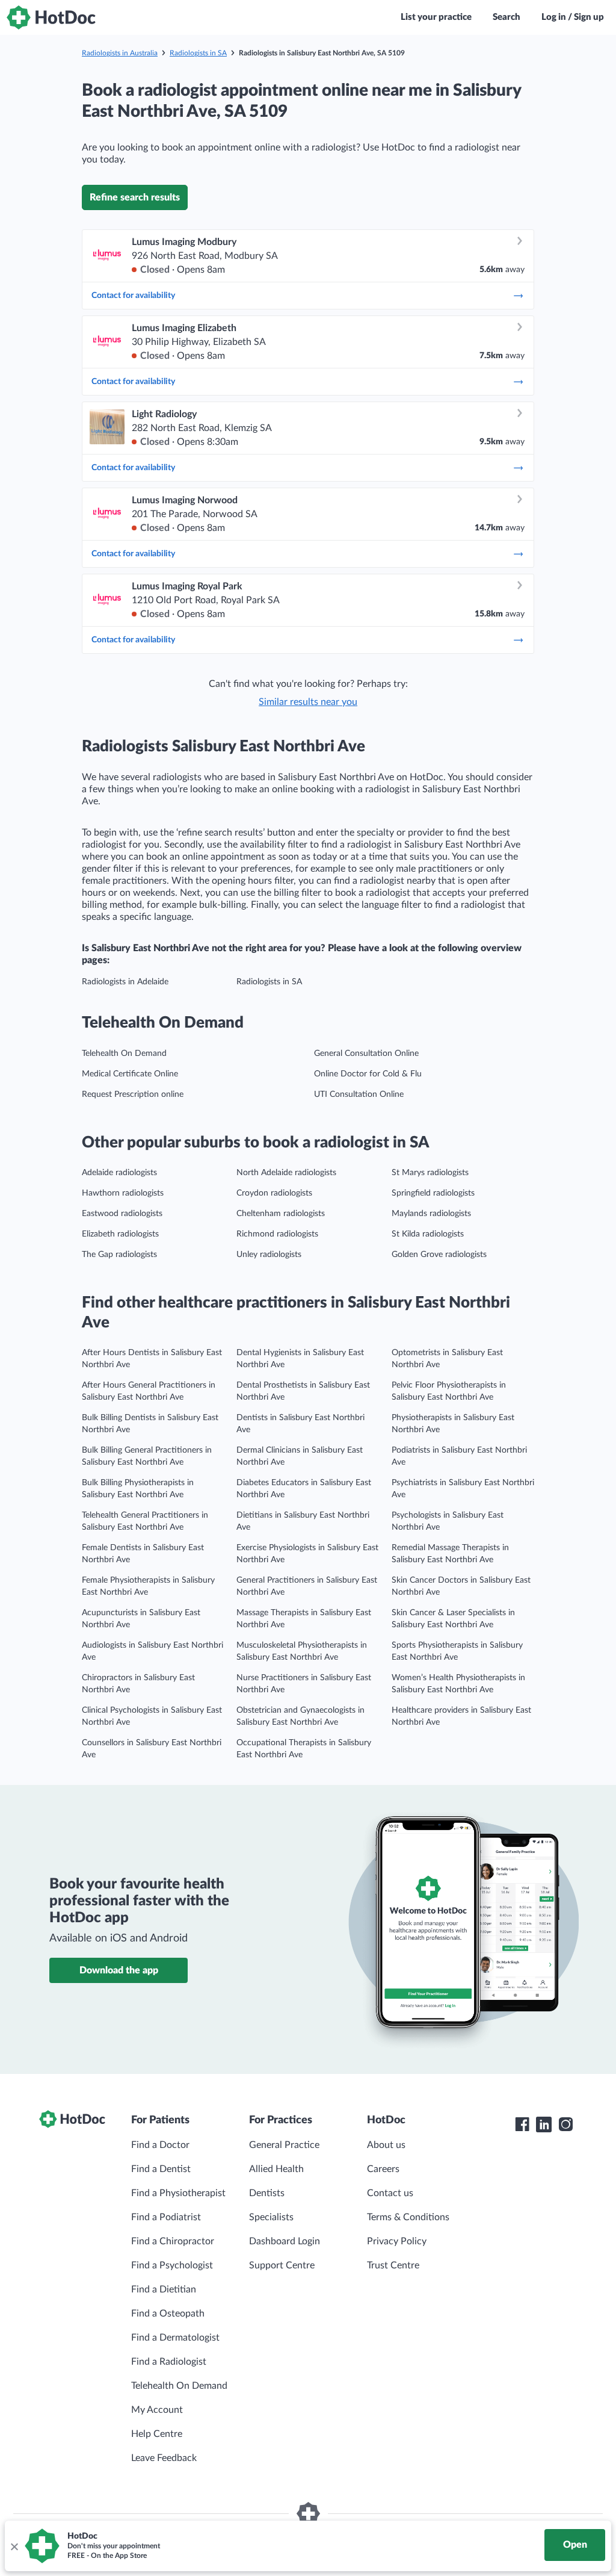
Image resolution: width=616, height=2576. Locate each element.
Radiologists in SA (198, 53)
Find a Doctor (160, 2145)
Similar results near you (308, 702)
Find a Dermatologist (175, 2338)
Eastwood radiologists (122, 1214)
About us (386, 2145)
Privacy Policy (397, 2241)
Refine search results (135, 197)
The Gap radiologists (119, 1255)
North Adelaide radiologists (286, 1173)
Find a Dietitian (164, 2289)
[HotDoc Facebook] (522, 2124)
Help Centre (157, 2434)
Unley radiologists (269, 1255)
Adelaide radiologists (119, 1173)
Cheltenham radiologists (281, 1214)
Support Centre (282, 2265)
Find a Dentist (161, 2169)
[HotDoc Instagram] (565, 2124)
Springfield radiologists (433, 1193)
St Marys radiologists (430, 1173)
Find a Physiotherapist (178, 2193)
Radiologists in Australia (120, 53)
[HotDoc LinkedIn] (544, 2124)
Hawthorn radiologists (123, 1193)
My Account (157, 2410)
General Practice (284, 2145)
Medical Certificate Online (130, 1074)
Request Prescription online (133, 1094)
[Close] (14, 2546)
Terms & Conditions (408, 2217)
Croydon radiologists (274, 1193)
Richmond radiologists (277, 1234)
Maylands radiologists (431, 1214)
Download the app (119, 1970)
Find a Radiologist (169, 2362)
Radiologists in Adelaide (125, 982)
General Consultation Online (366, 1054)
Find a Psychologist (172, 2265)
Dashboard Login (285, 2241)
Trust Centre (393, 2265)
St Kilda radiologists (428, 1234)
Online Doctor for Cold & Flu (368, 1074)
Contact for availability (133, 296)
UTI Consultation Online (359, 1094)
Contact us (390, 2193)
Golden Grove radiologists (439, 1255)
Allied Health (276, 2169)
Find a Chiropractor (173, 2241)
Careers (383, 2169)
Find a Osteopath (168, 2314)
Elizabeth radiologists (120, 1234)
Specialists (271, 2217)
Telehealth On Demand (124, 1054)
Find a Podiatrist (166, 2217)
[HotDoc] (51, 17)
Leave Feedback (164, 2458)
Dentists (267, 2193)
